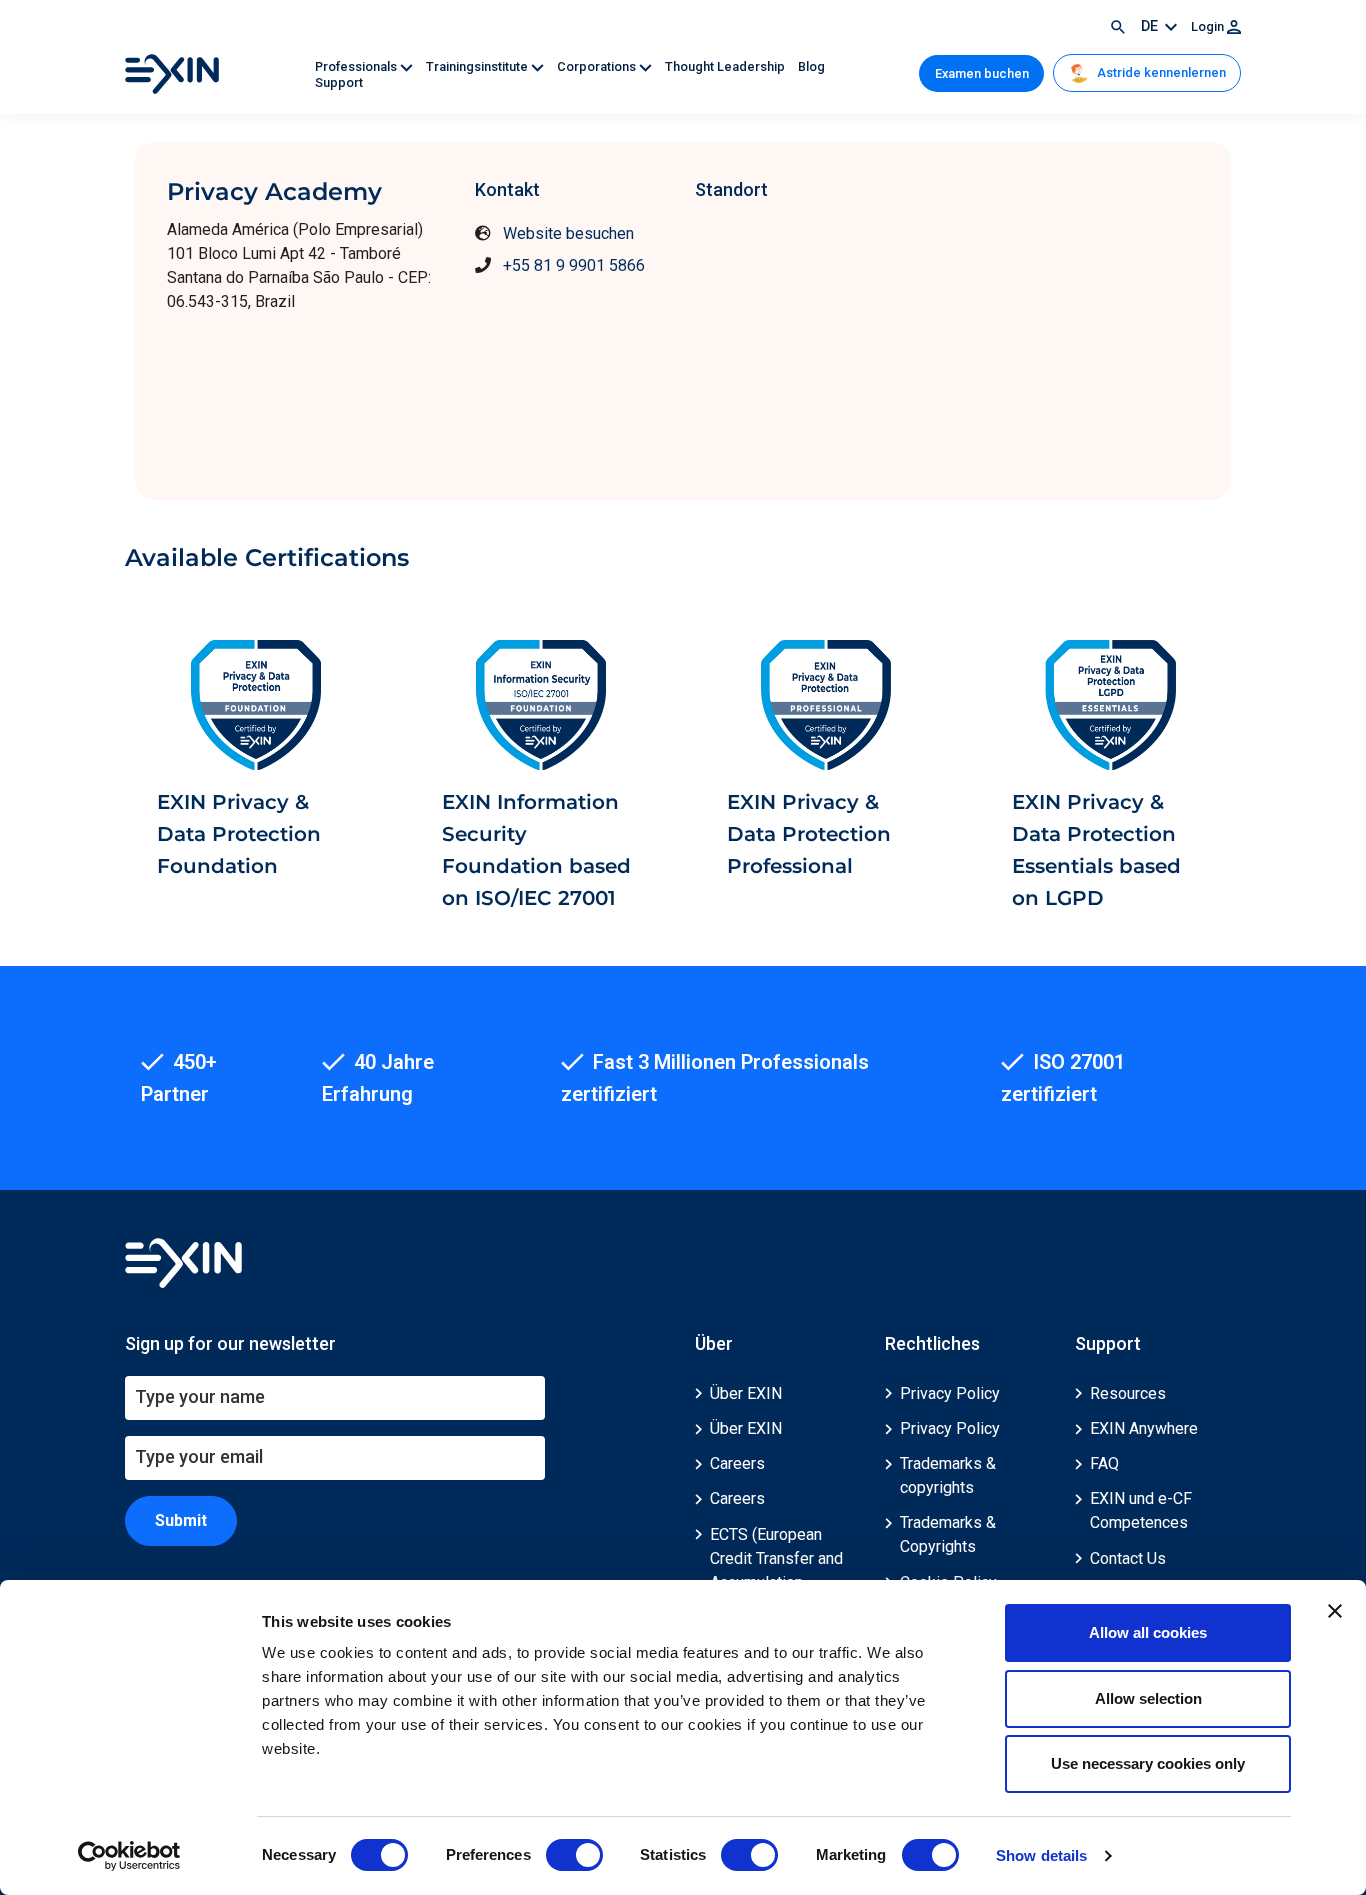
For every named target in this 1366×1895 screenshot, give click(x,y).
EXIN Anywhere (1144, 1428)
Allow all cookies (1148, 1632)
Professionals (357, 66)
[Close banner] (1335, 1611)
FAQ (1104, 1463)
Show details (1041, 1855)
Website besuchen (568, 233)
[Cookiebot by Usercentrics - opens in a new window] (129, 1856)
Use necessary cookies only (1148, 1763)
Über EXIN (746, 1393)
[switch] (574, 1855)
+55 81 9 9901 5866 (574, 265)
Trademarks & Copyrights (948, 1534)
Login (1209, 26)
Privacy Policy (950, 1393)
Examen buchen (982, 73)
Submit (181, 1520)
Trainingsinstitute (478, 66)
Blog (811, 66)
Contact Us (1128, 1558)
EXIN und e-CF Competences (1141, 1510)
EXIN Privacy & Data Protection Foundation (239, 834)
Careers (737, 1463)
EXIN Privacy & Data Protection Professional (809, 834)
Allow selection (1148, 1698)
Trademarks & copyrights (948, 1475)
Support (339, 82)
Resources (1128, 1393)
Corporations (598, 66)
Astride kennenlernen (1160, 72)
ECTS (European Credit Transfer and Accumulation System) (776, 1570)
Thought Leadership (726, 66)
